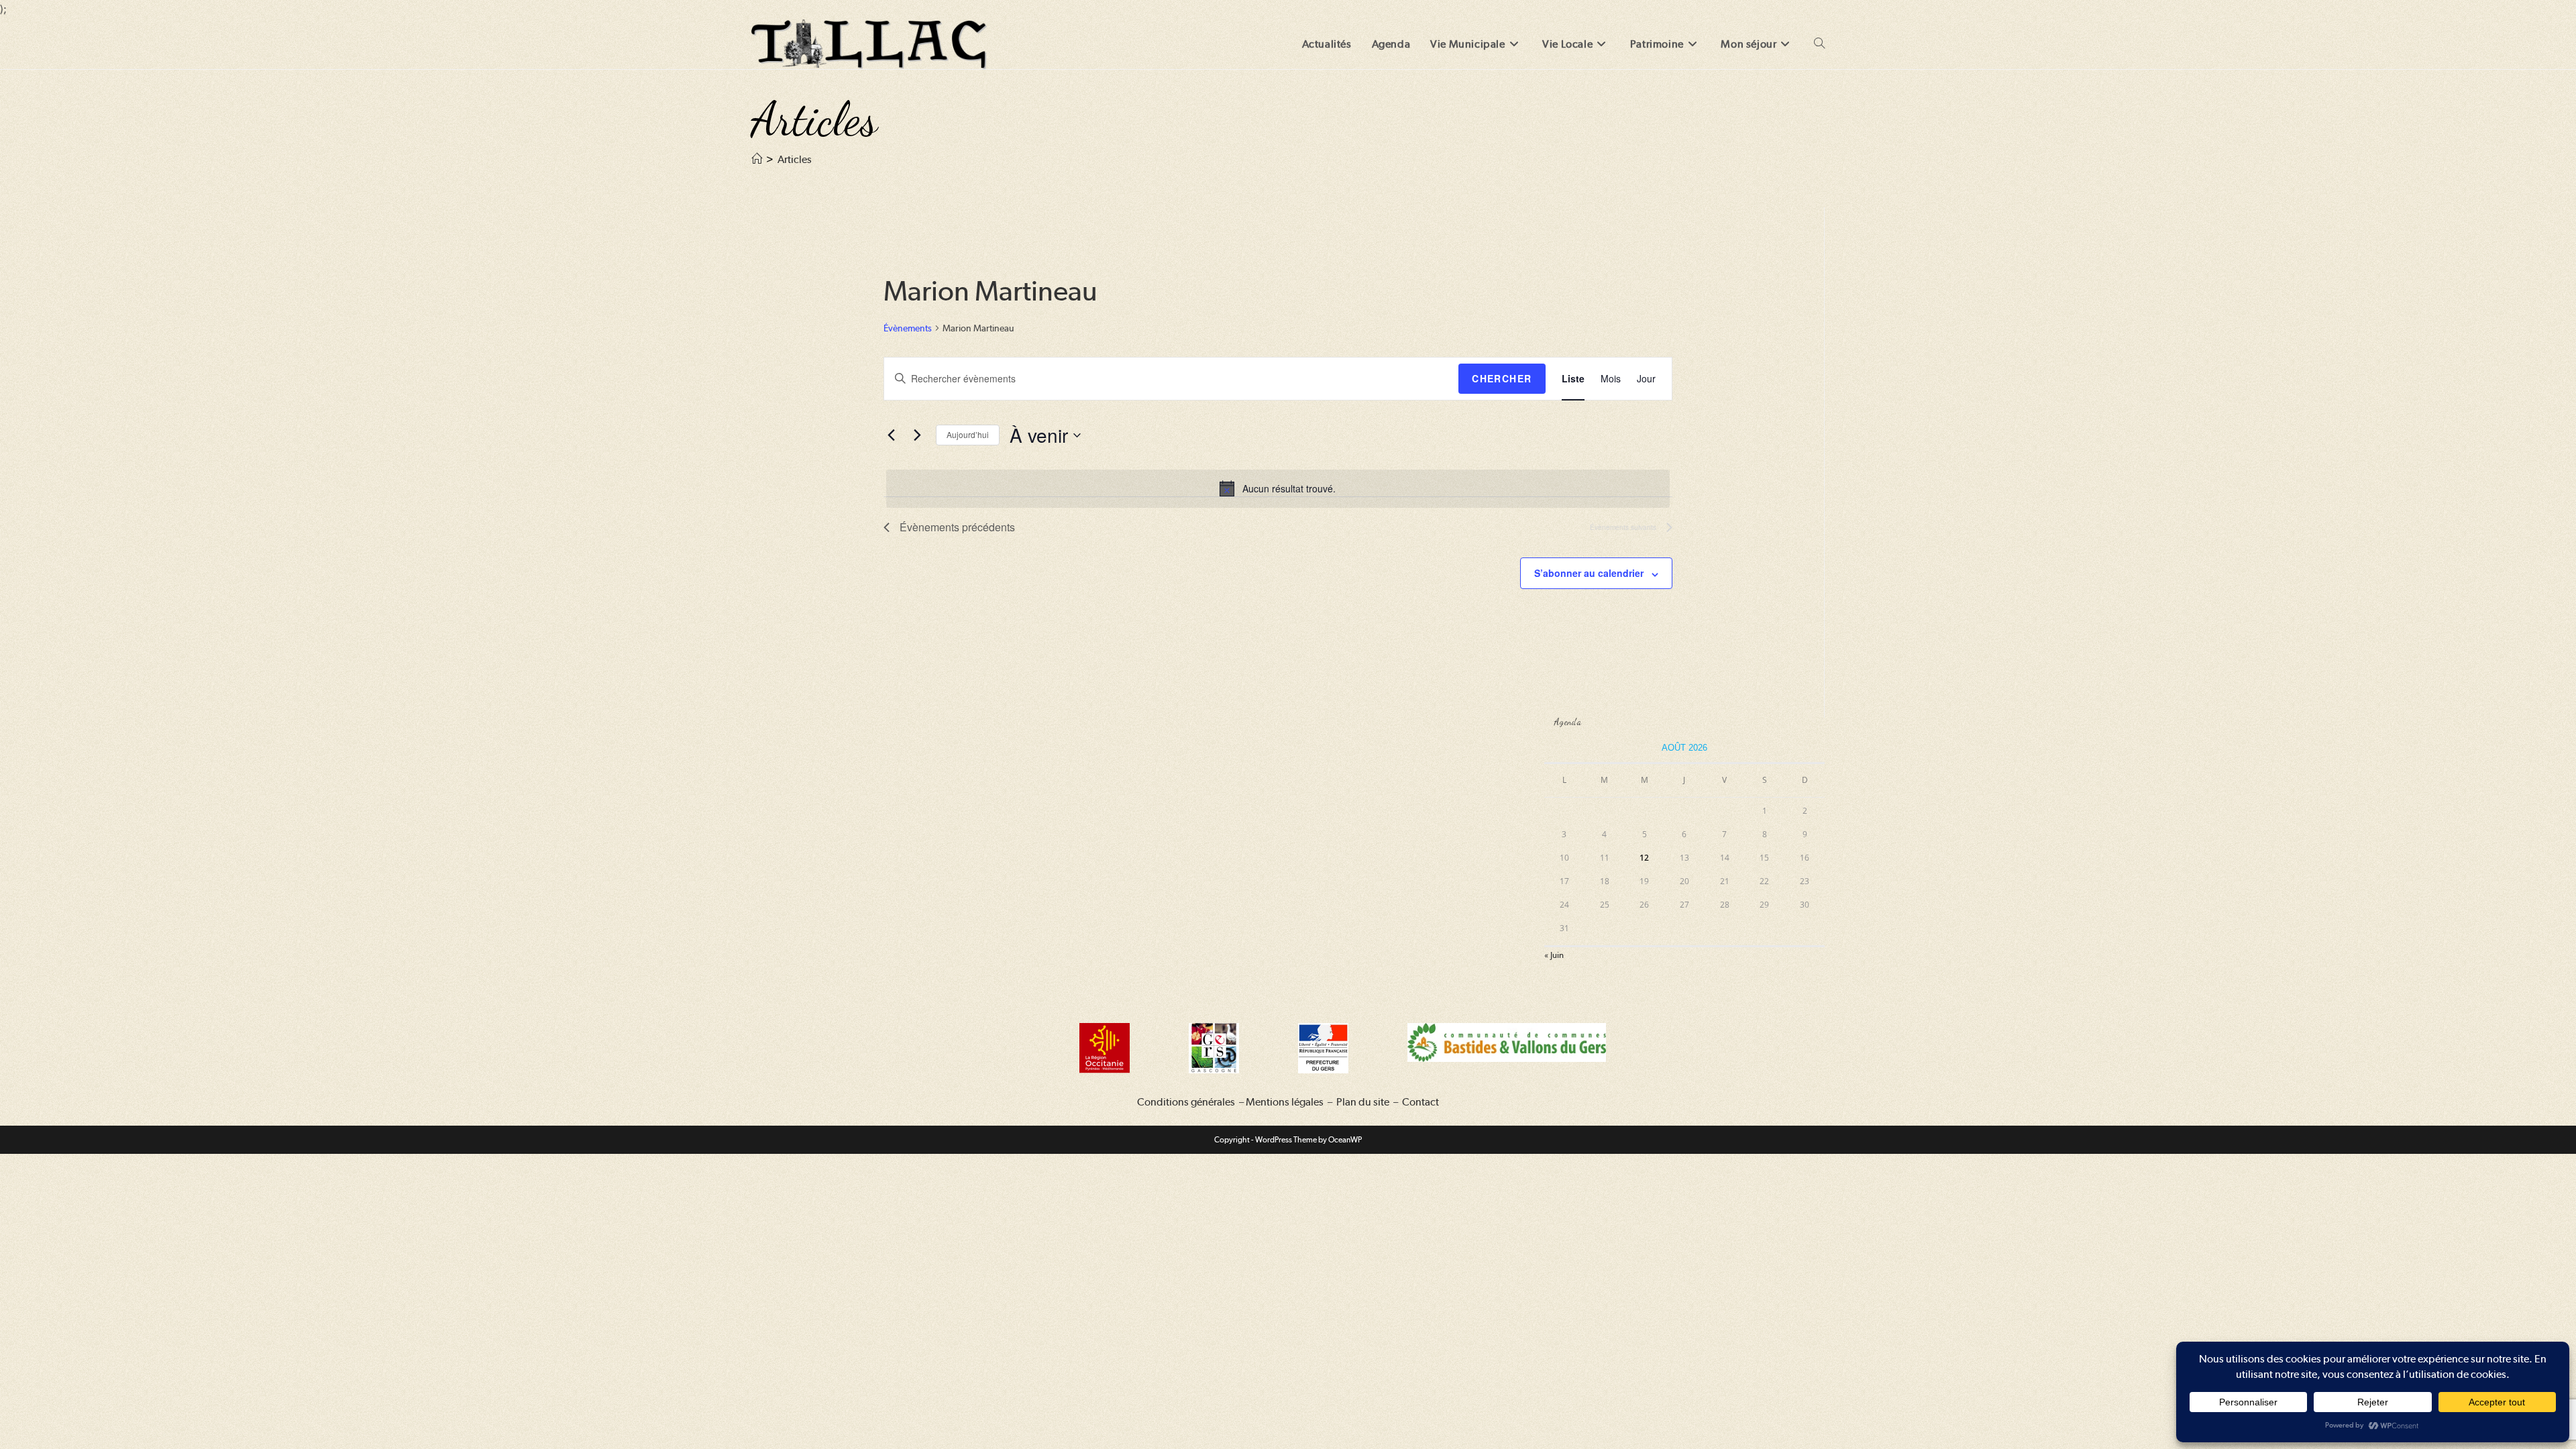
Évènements (908, 328)
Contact (1420, 1102)
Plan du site (1363, 1102)
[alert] (1278, 488)
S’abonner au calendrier (1589, 573)
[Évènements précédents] (892, 435)
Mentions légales (1285, 1102)
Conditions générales (1186, 1102)
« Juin (1554, 955)
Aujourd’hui (968, 434)
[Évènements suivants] (918, 435)
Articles (795, 159)
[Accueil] (757, 159)
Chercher (1502, 378)
